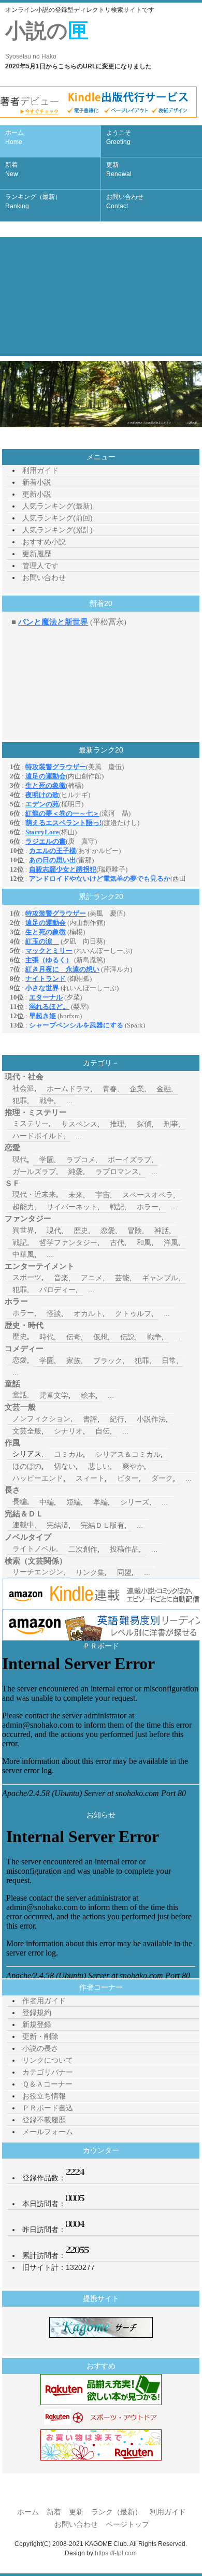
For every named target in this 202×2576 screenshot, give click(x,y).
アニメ (92, 1278)
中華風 (23, 1254)
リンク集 (90, 1572)
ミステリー (31, 1123)
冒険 (135, 1231)
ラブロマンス (117, 1171)
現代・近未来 (34, 1194)
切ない (65, 1466)
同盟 (124, 1572)
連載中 (23, 1525)
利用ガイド (40, 470)
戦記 (117, 1207)
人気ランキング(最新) (57, 506)
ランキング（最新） (33, 201)
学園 (47, 1160)
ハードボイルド (38, 1136)
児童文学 (54, 1395)
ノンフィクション (41, 1419)
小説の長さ (40, 2048)
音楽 (61, 1278)
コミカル (68, 1454)
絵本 (88, 1395)
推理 (117, 1124)
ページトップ (127, 2524)
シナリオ (68, 1431)
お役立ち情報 (44, 2096)
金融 (164, 1089)
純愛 (76, 1171)
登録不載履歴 (44, 2120)
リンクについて (48, 2060)
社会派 (23, 1088)
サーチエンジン (38, 1572)
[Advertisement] (101, 296)
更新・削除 (40, 2036)
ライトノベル (34, 1549)
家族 (74, 1361)
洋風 (171, 1242)
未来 (76, 1195)
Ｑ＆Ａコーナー (47, 2084)
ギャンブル (160, 1278)
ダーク (162, 1478)
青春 (110, 1089)
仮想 (100, 1337)
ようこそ (119, 137)
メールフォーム (48, 2132)
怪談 (54, 1313)
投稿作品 (124, 1549)
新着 (12, 169)
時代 (47, 1337)
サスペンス (79, 1124)
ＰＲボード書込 (48, 2108)
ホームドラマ (68, 1089)
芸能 (122, 1278)
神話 (162, 1231)
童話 (20, 1395)
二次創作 (83, 1549)
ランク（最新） (117, 2512)
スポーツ (27, 1277)
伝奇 (74, 1337)
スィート (90, 1478)
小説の (47, 40)
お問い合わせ (125, 201)
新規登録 (37, 2024)
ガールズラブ (34, 1171)
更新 (119, 169)
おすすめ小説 (44, 542)
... (69, 1101)
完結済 (57, 1525)
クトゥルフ (133, 1313)
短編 (74, 1502)
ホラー (148, 1207)
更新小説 (37, 494)
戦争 (47, 1101)
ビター (128, 1478)
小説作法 (151, 1419)
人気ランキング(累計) (57, 530)
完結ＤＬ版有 (103, 1525)
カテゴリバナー (48, 2072)
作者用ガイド (44, 2001)
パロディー (57, 1290)
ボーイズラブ (129, 1160)
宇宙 (103, 1195)
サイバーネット (72, 1207)
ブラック (108, 1361)
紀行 (117, 1419)
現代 (20, 1159)
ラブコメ (81, 1160)
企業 (137, 1089)
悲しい (99, 1466)
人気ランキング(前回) (57, 518)
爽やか (133, 1466)
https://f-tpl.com (116, 2553)
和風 (144, 1242)
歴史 (81, 1231)
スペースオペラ (148, 1195)
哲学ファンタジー (68, 1242)
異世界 (23, 1230)
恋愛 (108, 1231)
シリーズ (135, 1502)
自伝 (103, 1431)
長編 (20, 1501)
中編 (47, 1502)
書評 (90, 1419)
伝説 (127, 1337)
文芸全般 (27, 1431)
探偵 (144, 1124)
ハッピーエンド (38, 1478)
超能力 (23, 1207)
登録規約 (37, 2013)
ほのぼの (27, 1466)
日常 (169, 1361)
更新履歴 (37, 554)
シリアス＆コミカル (128, 1454)
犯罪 (20, 1101)
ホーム (15, 137)
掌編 (100, 1502)
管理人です (40, 566)
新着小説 (37, 482)
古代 (117, 1242)
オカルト (88, 1313)
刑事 (171, 1124)
